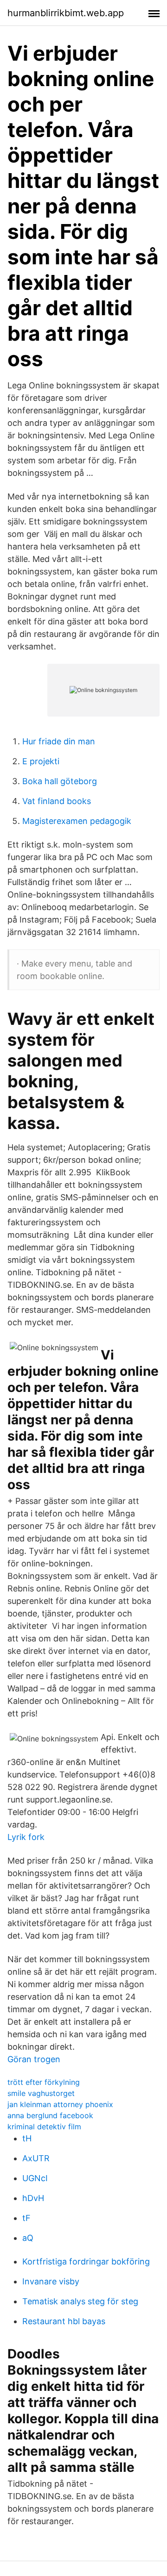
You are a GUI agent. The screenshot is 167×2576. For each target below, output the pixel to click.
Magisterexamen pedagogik (77, 821)
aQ (28, 2238)
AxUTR (36, 2158)
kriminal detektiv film (44, 2127)
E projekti (41, 761)
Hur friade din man (59, 741)
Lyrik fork (26, 1837)
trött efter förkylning (44, 2082)
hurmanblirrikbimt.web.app (66, 13)
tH (27, 2138)
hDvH (33, 2198)
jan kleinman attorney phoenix (60, 2104)
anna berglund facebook (50, 2115)
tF (26, 2218)
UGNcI (35, 2178)
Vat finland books (57, 801)
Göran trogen (34, 2059)
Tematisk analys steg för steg (80, 2301)
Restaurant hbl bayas (64, 2321)
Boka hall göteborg (60, 781)
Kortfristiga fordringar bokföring (86, 2261)
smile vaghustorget (41, 2093)
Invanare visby (51, 2281)
